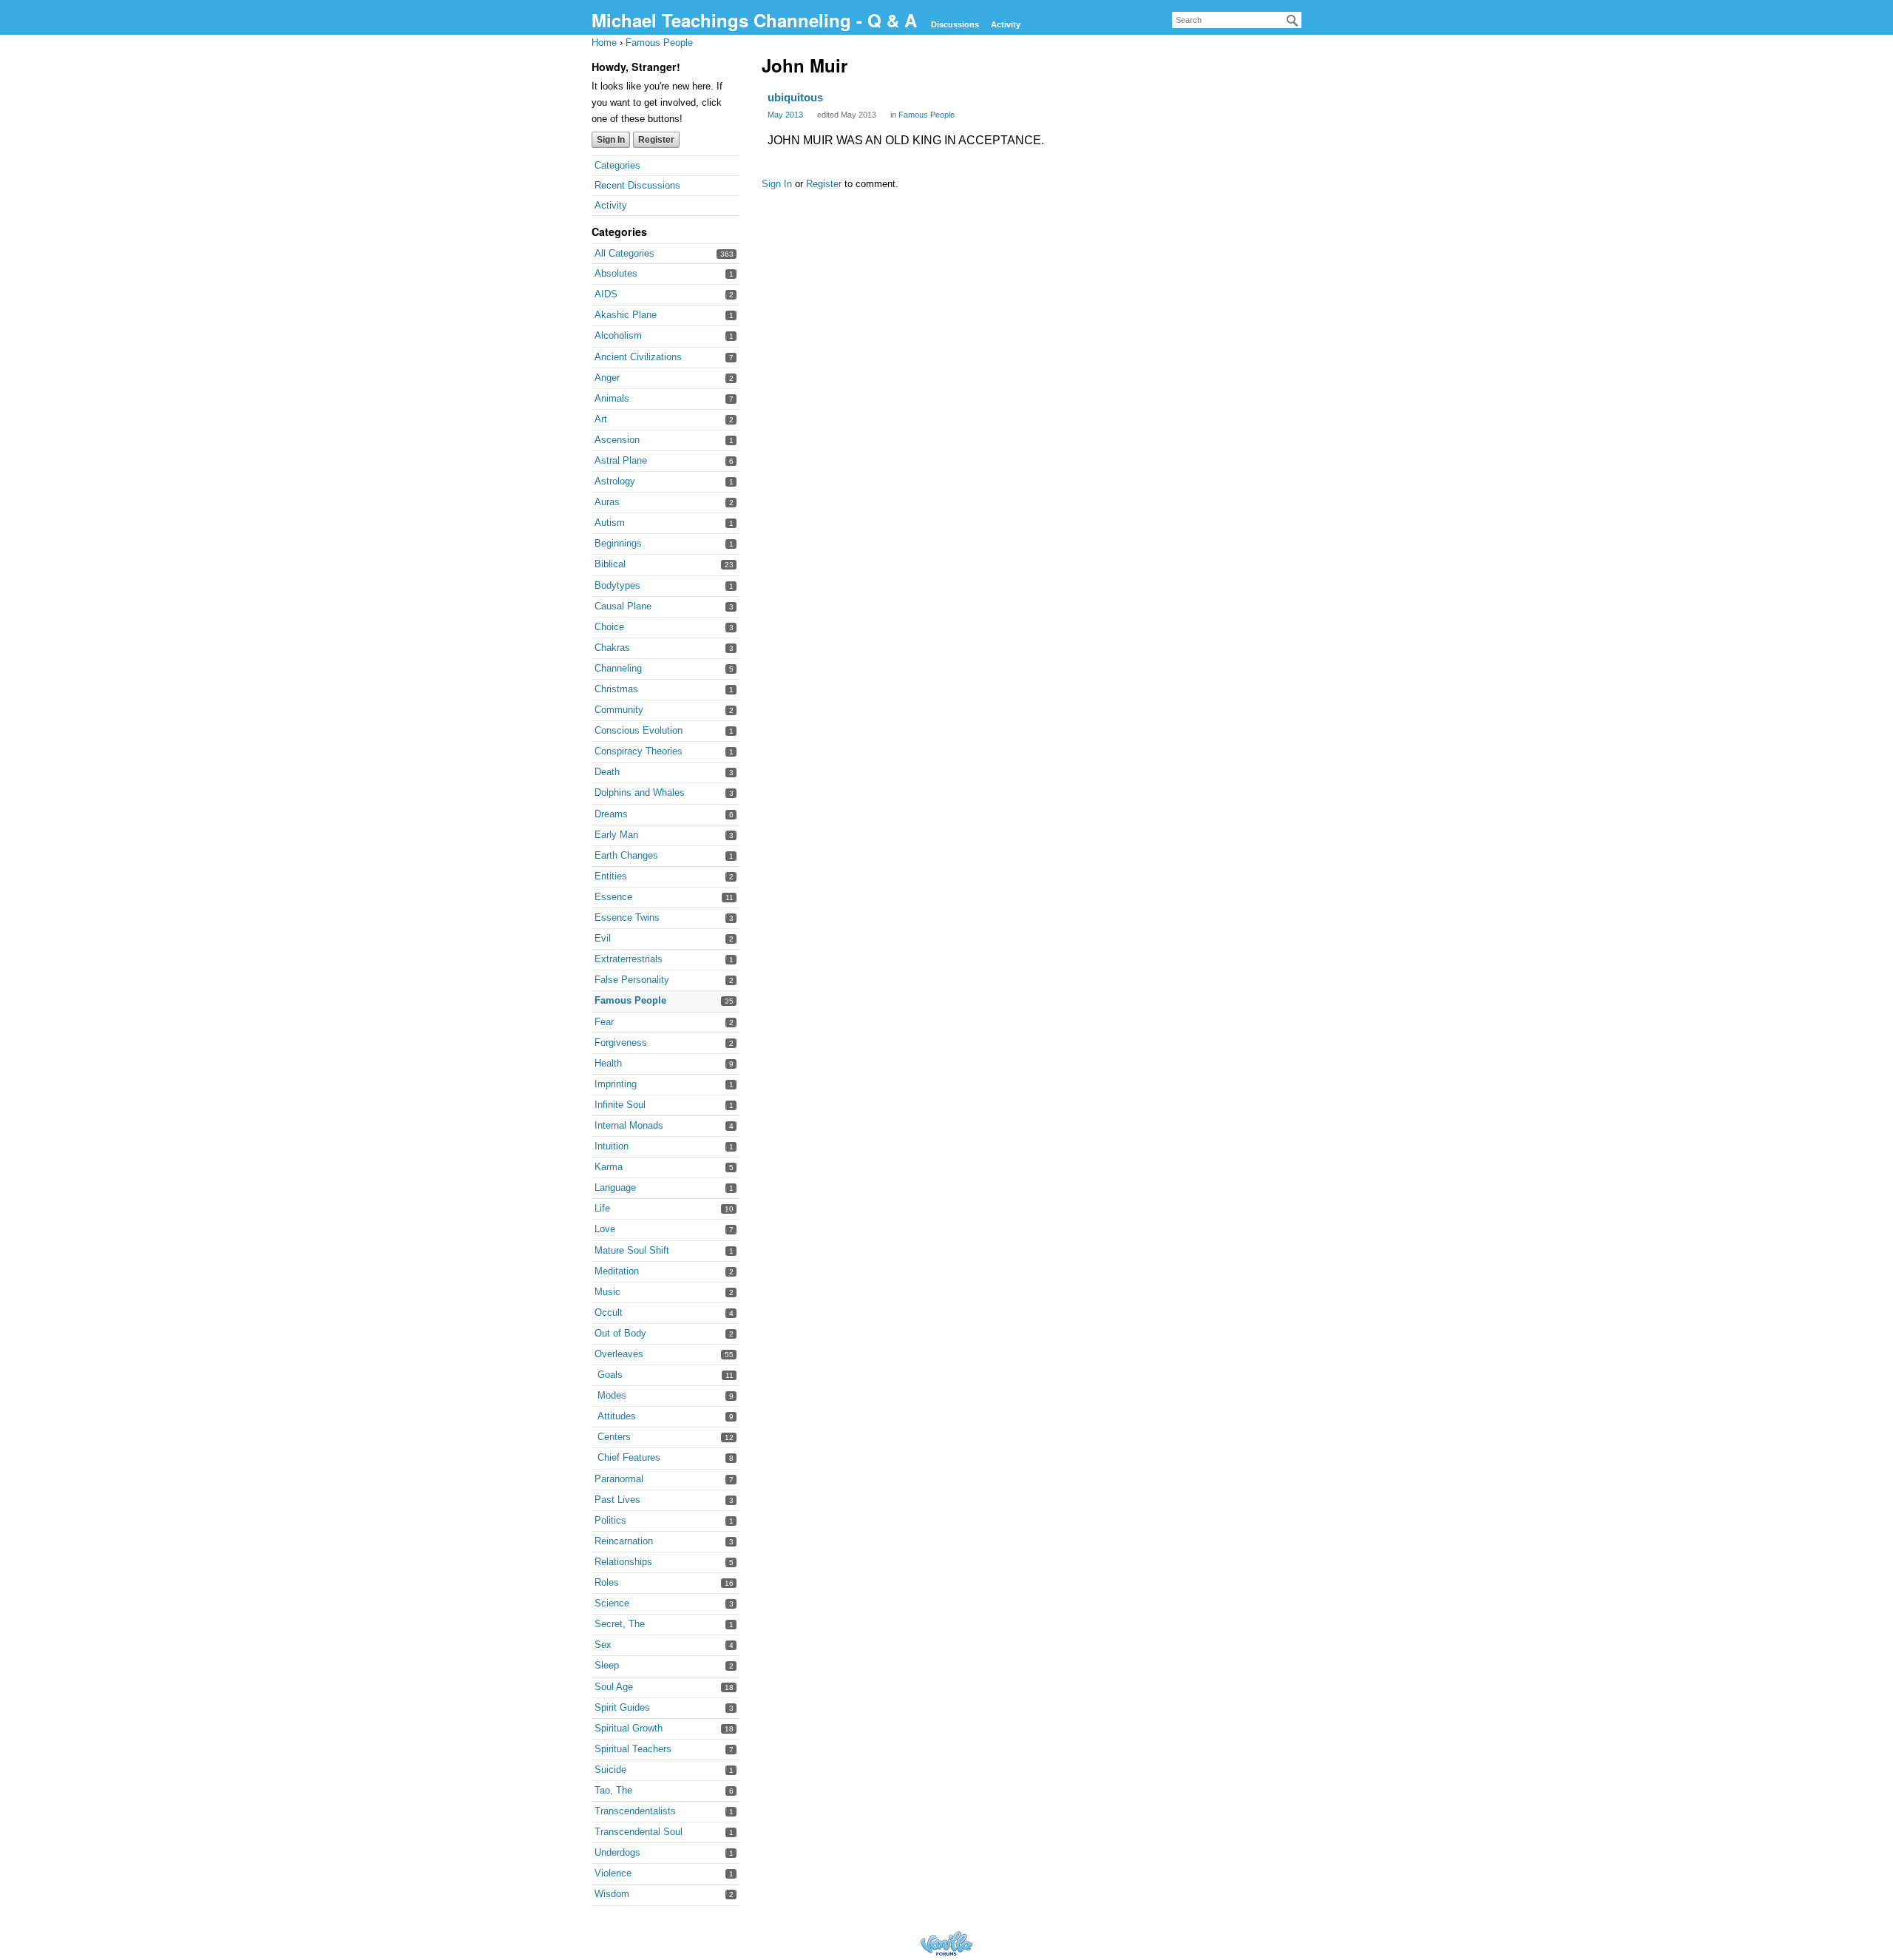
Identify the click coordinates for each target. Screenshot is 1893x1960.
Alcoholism (618, 335)
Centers (614, 1437)
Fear (604, 1022)
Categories (617, 165)
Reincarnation (624, 1541)
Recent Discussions (637, 185)
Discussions (955, 24)
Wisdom (612, 1894)
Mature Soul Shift (632, 1250)
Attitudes (617, 1416)
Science (612, 1603)
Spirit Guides (622, 1707)
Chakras (612, 648)
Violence (613, 1873)
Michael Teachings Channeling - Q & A (757, 20)
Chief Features (629, 1457)
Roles (607, 1582)
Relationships (623, 1562)
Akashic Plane (626, 315)
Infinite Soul (620, 1105)
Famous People (630, 1000)
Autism (610, 523)
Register (656, 140)
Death (607, 772)
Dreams (611, 814)
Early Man (616, 835)
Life (602, 1208)
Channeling (618, 668)
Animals (612, 398)
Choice (609, 627)
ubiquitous (795, 97)
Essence (613, 897)
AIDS (606, 294)
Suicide (610, 1770)
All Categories (624, 253)
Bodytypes (617, 585)
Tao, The (613, 1790)
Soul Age (614, 1687)
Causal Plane (623, 606)
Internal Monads (629, 1125)
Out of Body (620, 1333)
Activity (1006, 24)
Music (607, 1292)
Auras (607, 502)
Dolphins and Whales (640, 793)
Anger (607, 378)
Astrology (615, 481)
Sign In (611, 140)
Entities (611, 876)
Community (619, 710)
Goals (610, 1375)
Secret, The (620, 1624)
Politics (610, 1520)
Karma (609, 1167)
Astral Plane (621, 460)
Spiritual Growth (629, 1728)
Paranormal (619, 1479)
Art (601, 419)
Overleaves (619, 1354)
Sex (603, 1645)
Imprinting (616, 1084)
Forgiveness (621, 1042)
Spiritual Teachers (633, 1749)
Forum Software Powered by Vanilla (946, 1943)
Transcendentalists (635, 1811)
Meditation (617, 1271)
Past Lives (617, 1500)
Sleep (607, 1665)
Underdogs (617, 1852)
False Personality (632, 980)
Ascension (617, 440)
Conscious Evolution (639, 730)
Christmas (616, 689)
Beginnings (618, 543)
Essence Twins (627, 918)
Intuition (612, 1146)
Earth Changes (626, 855)
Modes (612, 1395)
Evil (603, 938)
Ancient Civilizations (638, 357)
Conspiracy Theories (639, 751)
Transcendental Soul (639, 1832)
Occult (609, 1312)
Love (605, 1229)
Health (608, 1063)
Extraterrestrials (629, 959)
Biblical (610, 564)
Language (615, 1187)
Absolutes (616, 273)
